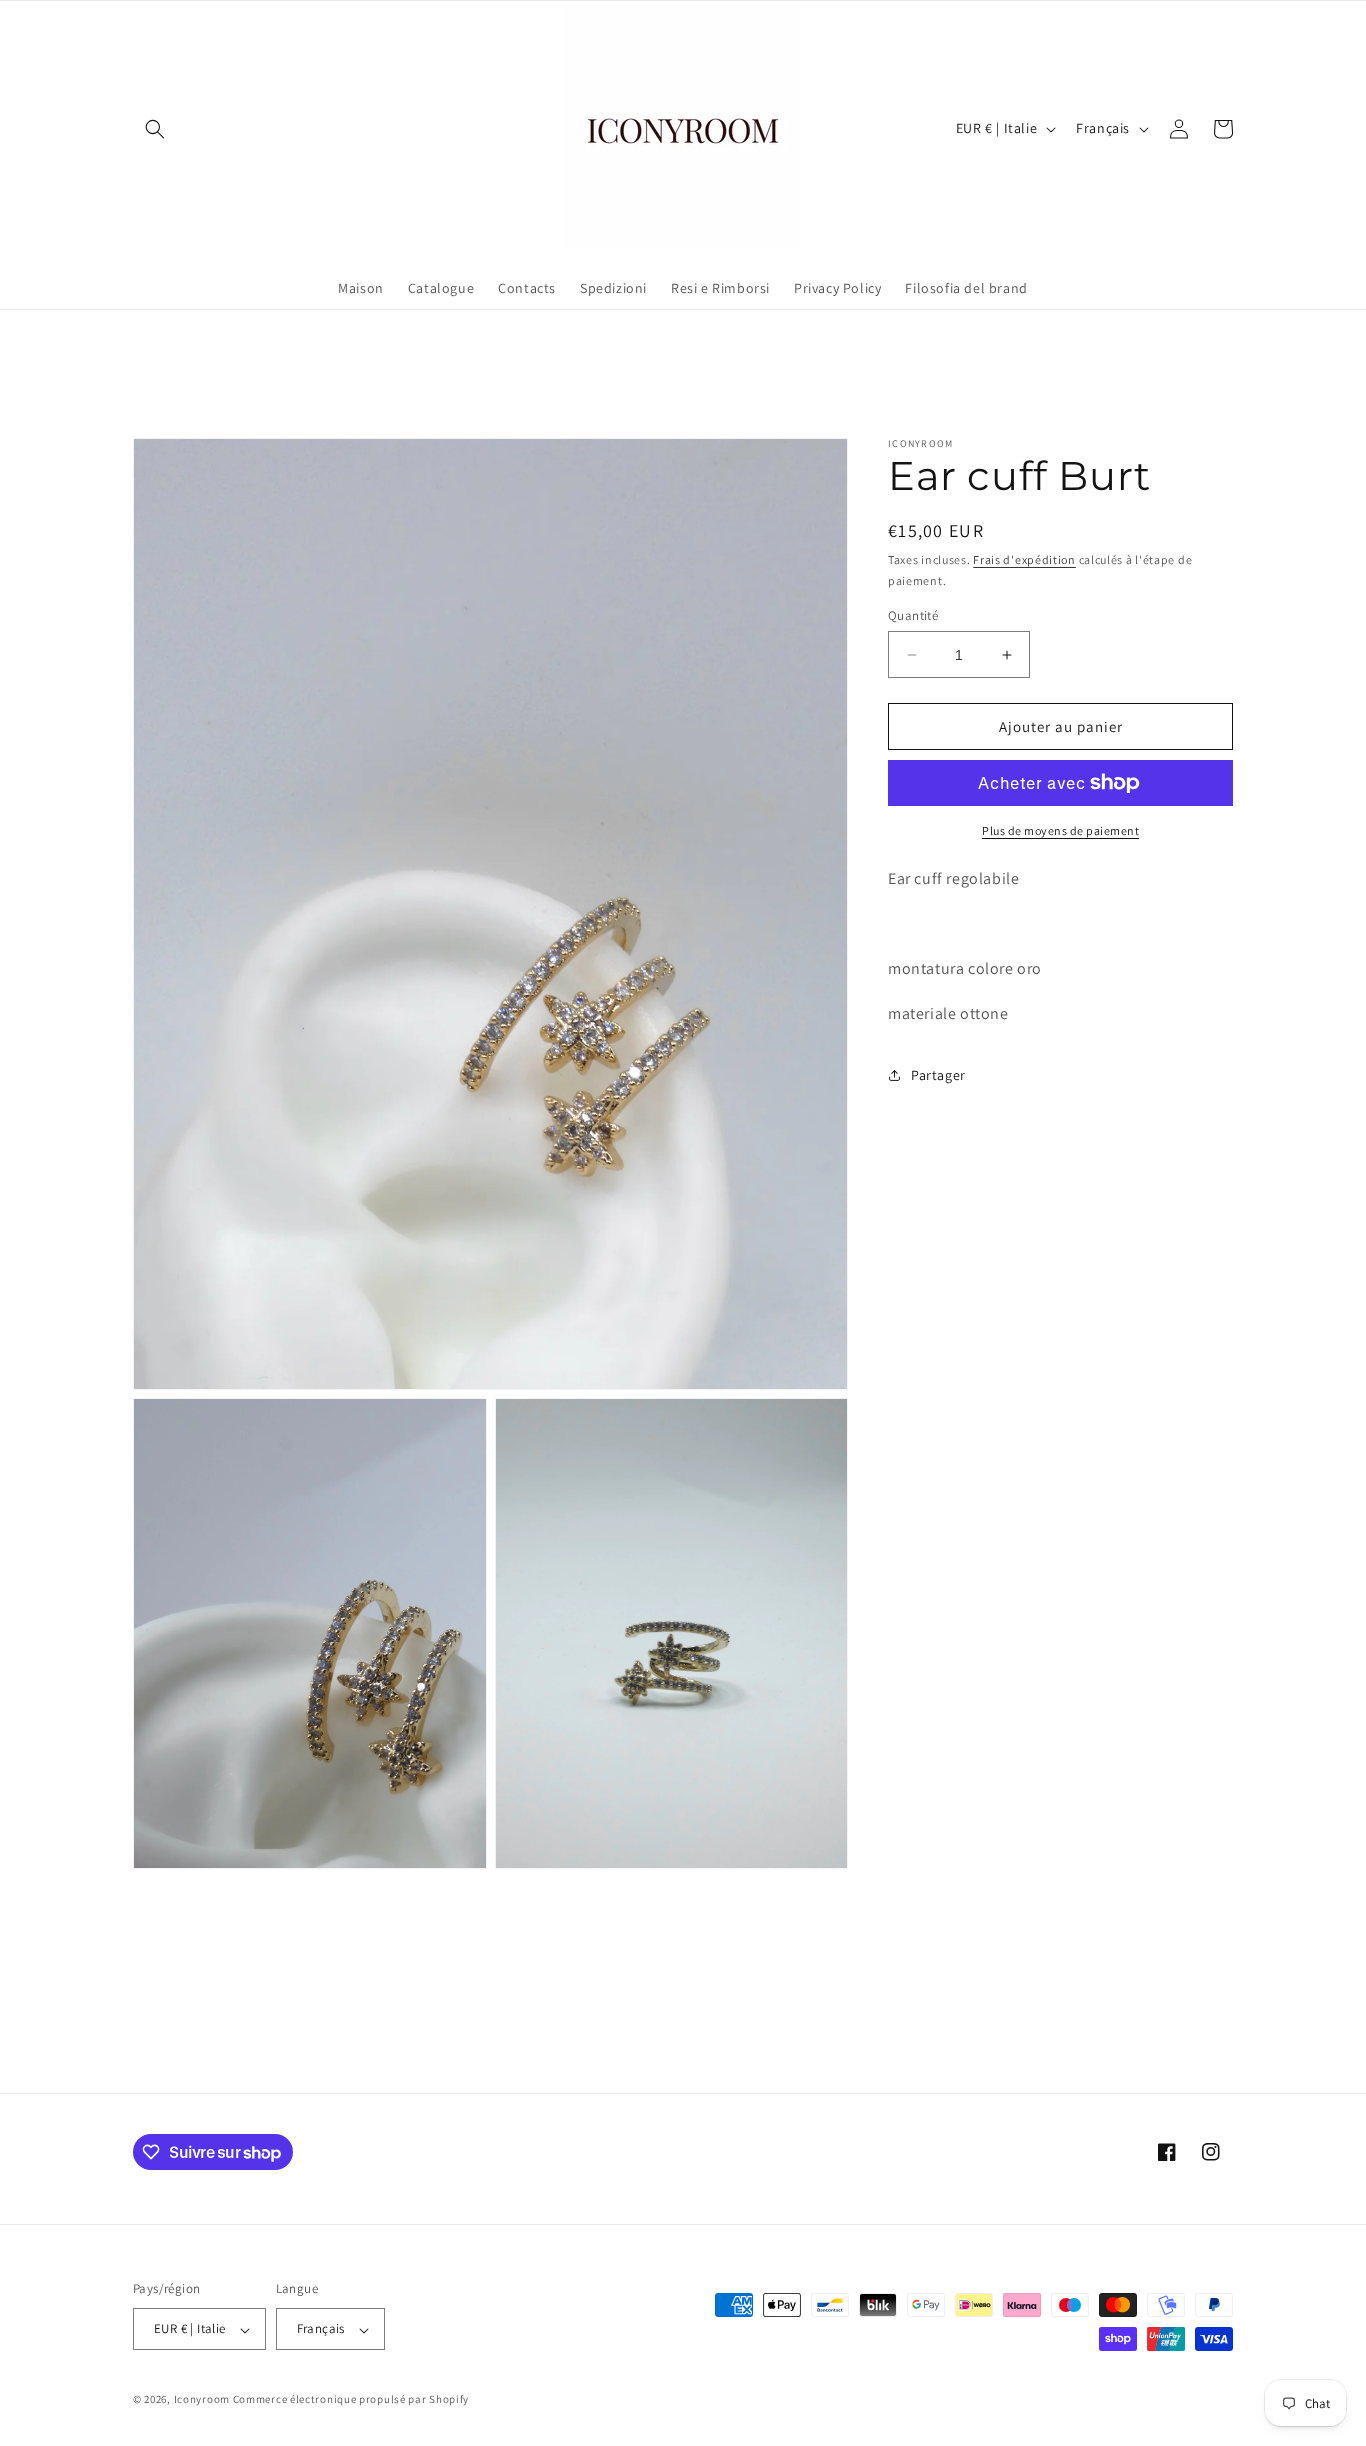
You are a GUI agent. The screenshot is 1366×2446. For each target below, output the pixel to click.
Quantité (913, 615)
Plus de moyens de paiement (1060, 830)
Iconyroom (202, 2400)
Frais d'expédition (1024, 559)
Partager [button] (938, 1075)
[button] (155, 129)
